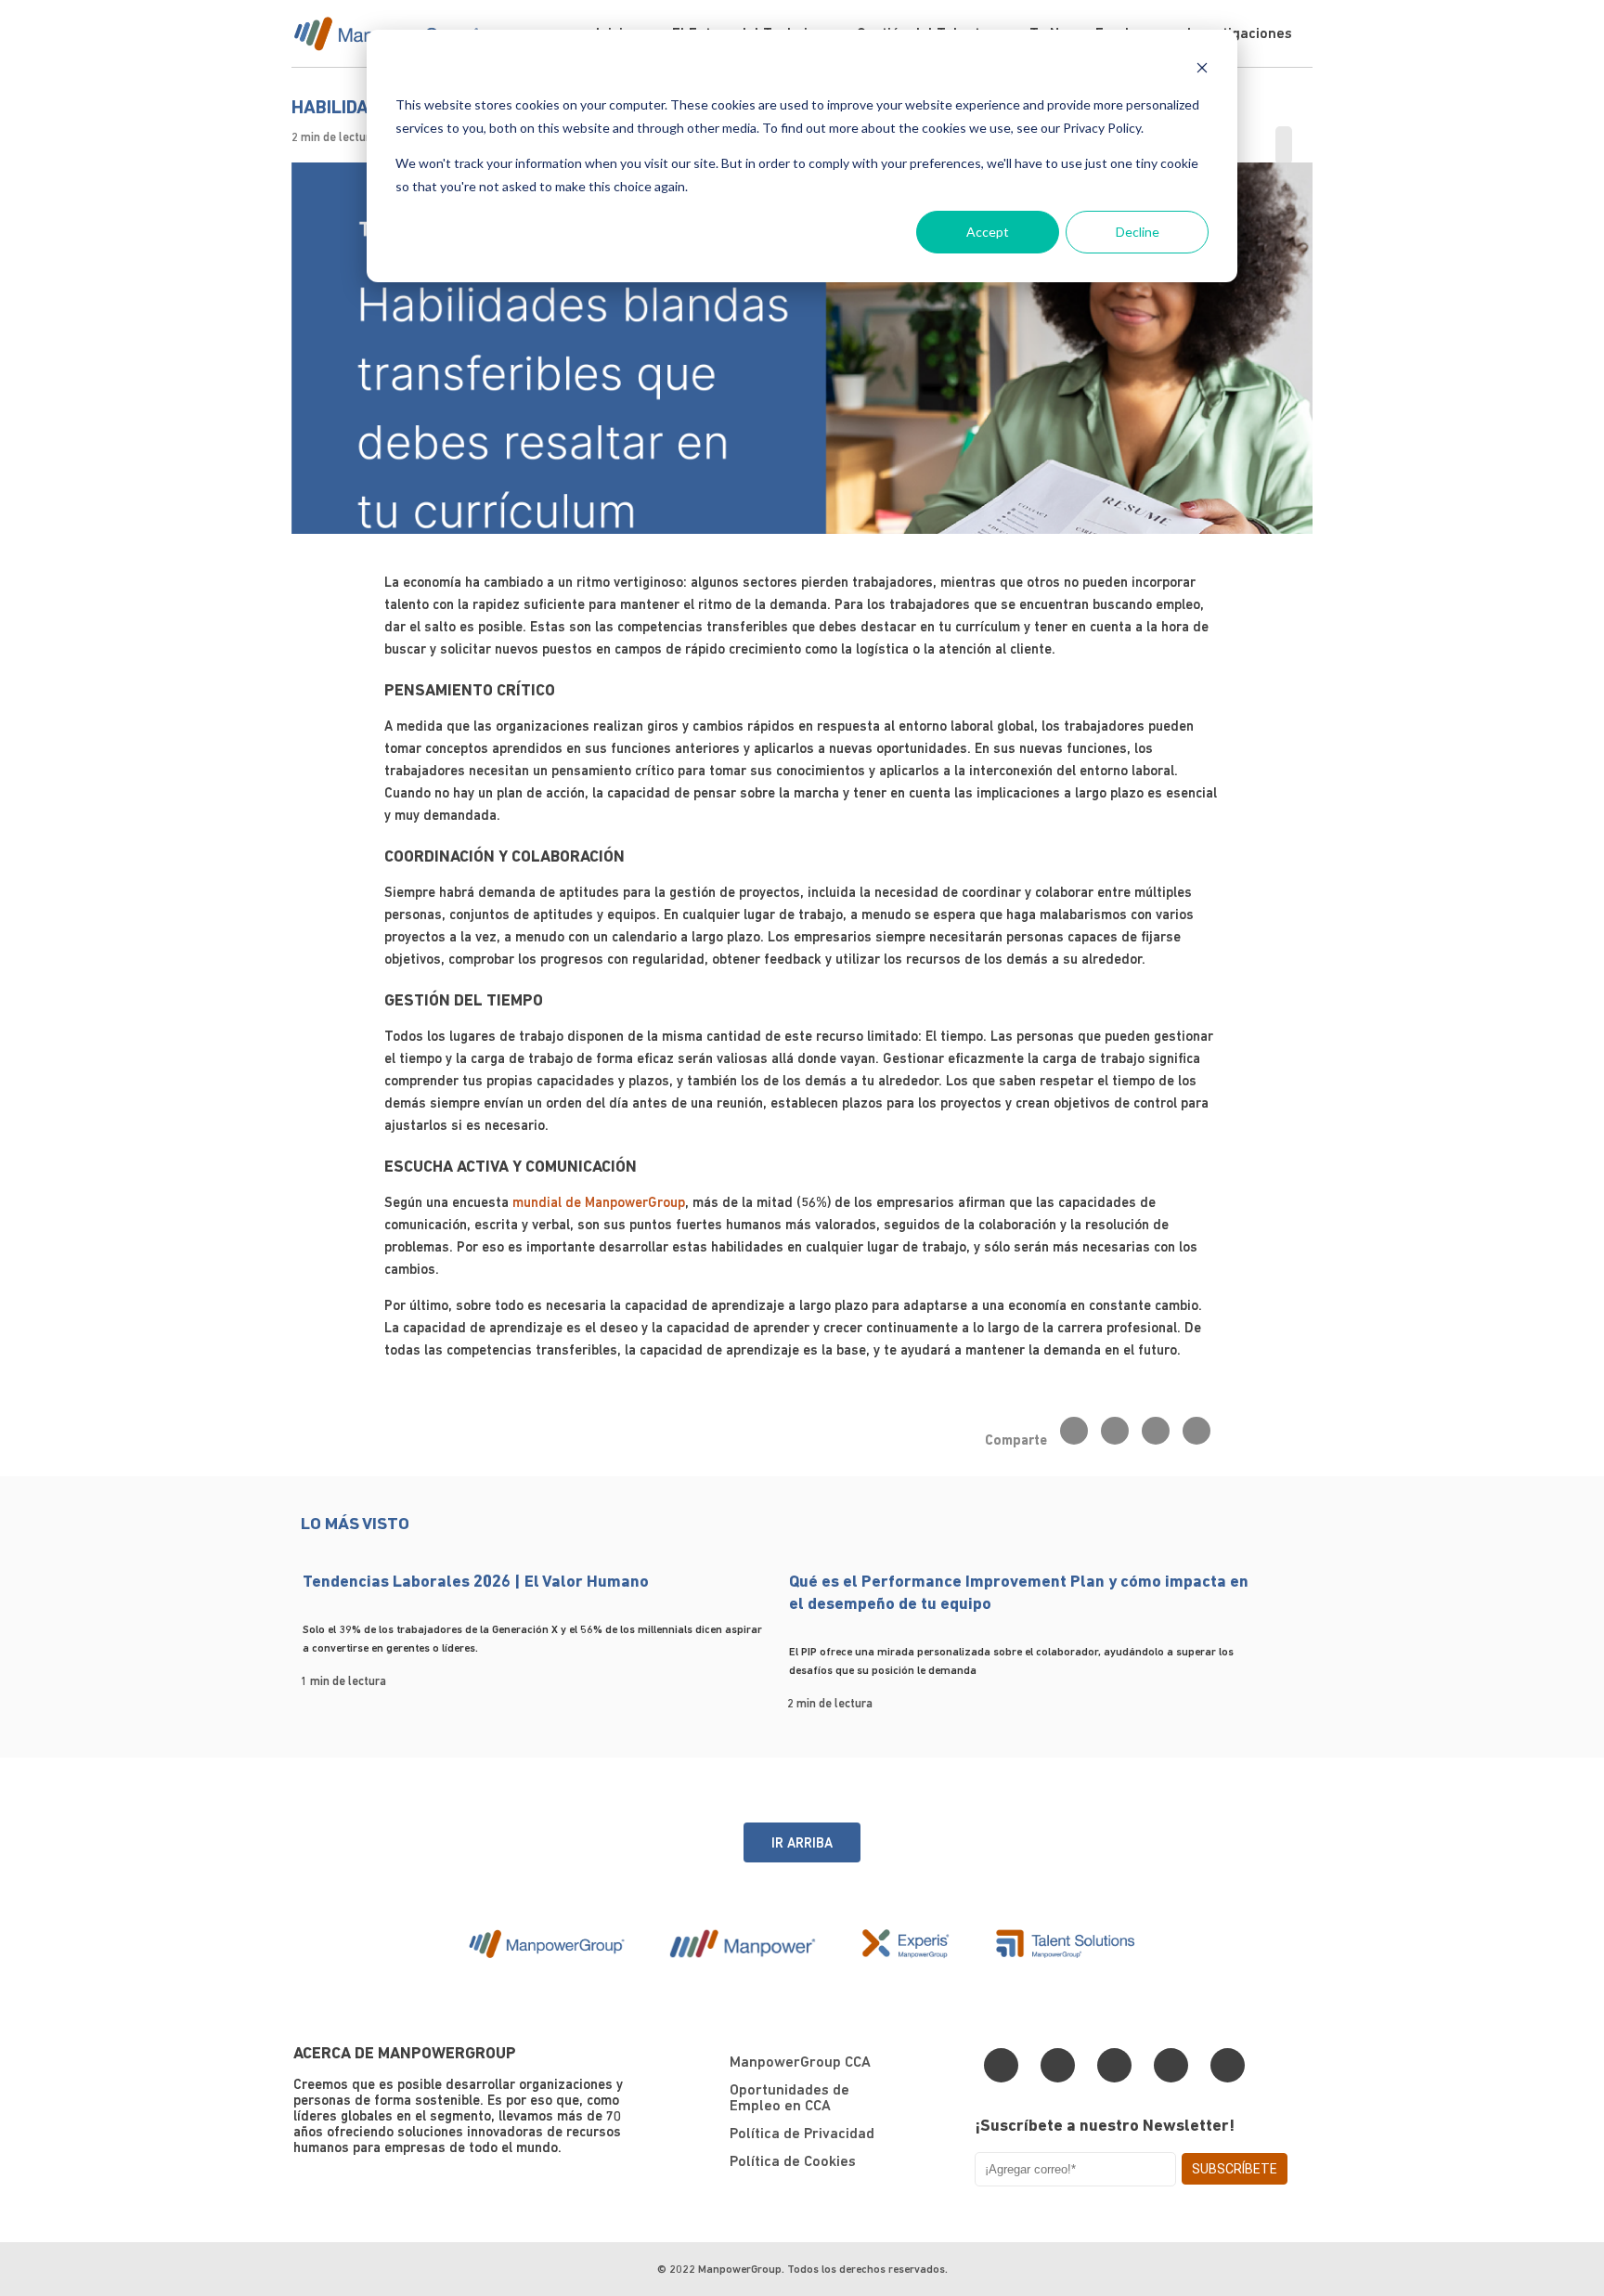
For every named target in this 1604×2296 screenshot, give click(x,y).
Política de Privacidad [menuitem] (802, 2133)
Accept (988, 232)
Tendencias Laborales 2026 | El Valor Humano (476, 1581)
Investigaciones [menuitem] (1240, 33)
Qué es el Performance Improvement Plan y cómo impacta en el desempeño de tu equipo (1019, 1592)
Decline (1138, 232)
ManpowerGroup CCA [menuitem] (800, 2062)
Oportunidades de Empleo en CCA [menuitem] (789, 2097)
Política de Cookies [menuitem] (793, 2161)
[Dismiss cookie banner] (1202, 70)
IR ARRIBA (802, 1842)
